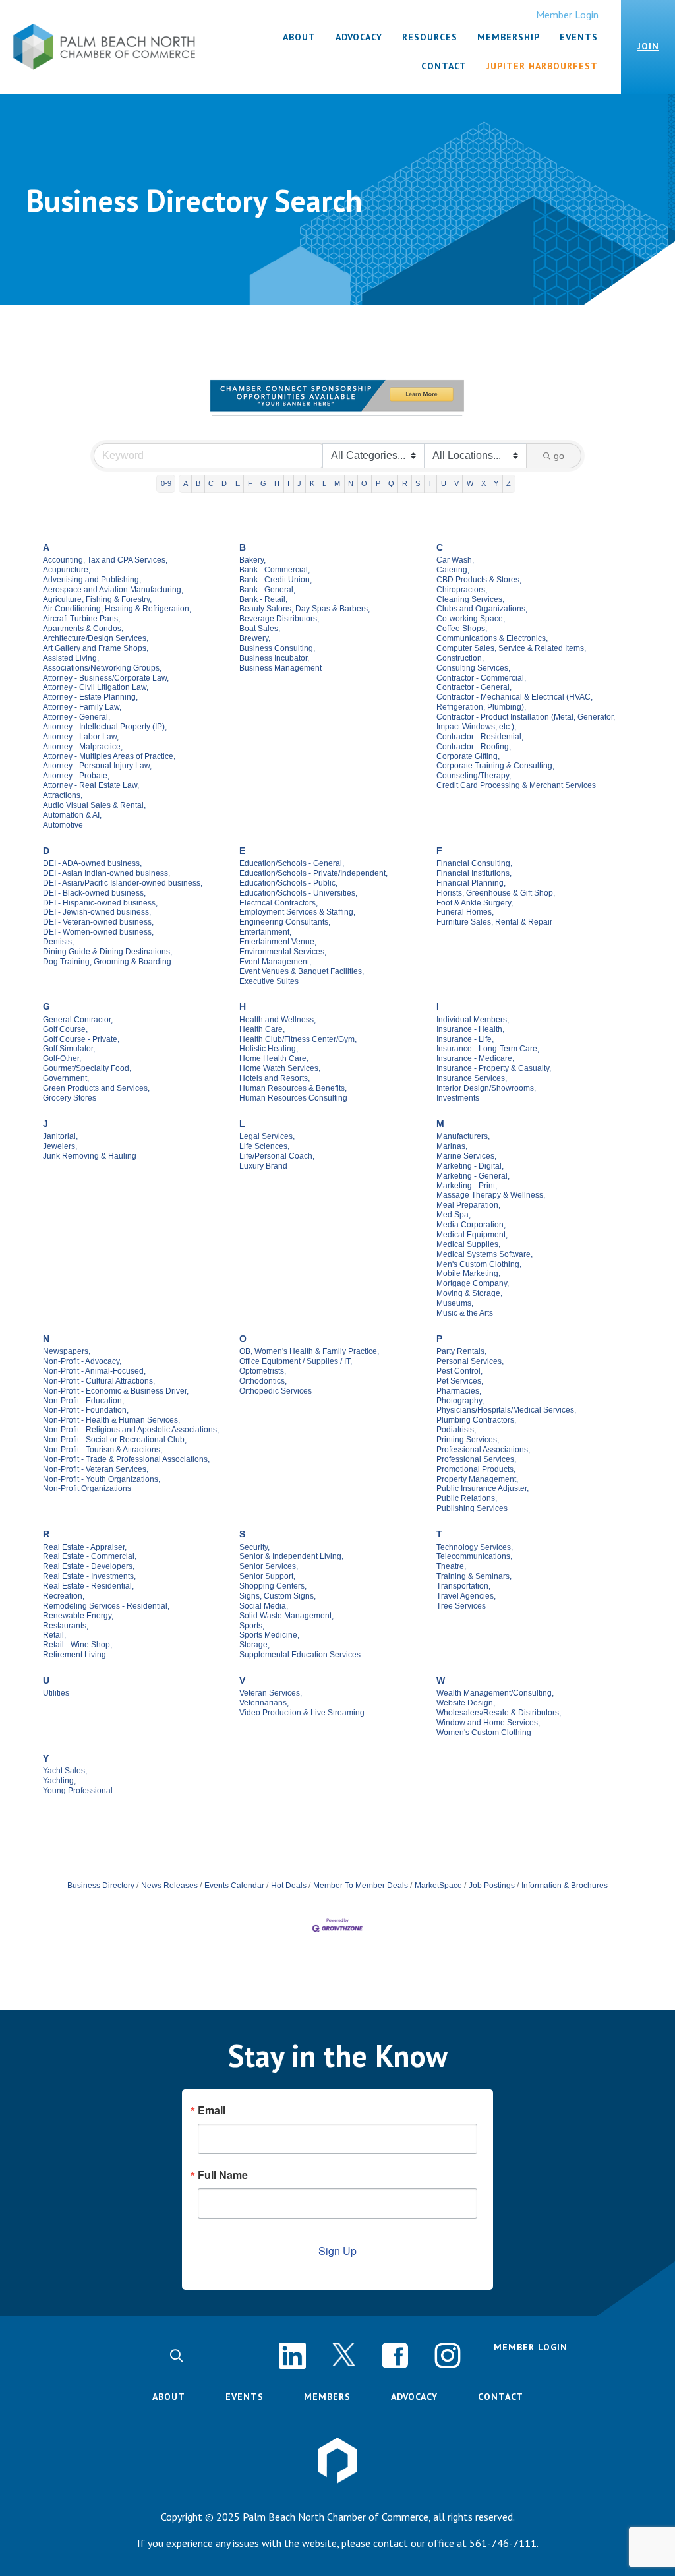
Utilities (56, 1693)
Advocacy (414, 2397)
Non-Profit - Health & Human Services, (111, 1420)
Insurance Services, (472, 1078)
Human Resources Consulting (293, 1098)
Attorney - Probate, (76, 776)
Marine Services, (466, 1156)
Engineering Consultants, (285, 922)
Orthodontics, (263, 1381)
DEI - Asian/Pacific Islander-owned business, (123, 883)
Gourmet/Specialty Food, (87, 1068)
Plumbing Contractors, (476, 1420)
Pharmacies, (459, 1391)
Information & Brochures (565, 1886)
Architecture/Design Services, (96, 638)
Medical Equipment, (472, 1235)
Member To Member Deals (361, 1886)
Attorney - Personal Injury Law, (97, 766)
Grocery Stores (70, 1098)
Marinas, (452, 1146)
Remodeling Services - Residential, (106, 1606)
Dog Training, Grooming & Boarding (107, 962)
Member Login (567, 15)
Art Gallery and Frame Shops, (96, 648)
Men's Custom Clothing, (479, 1264)
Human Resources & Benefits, (293, 1088)
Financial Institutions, (474, 873)
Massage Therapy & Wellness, (491, 1195)
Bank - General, (267, 590)
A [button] (186, 483)
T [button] (430, 483)
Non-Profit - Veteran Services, (96, 1469)
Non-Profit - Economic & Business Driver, (116, 1391)
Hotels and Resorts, (275, 1078)
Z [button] (509, 483)
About (169, 2397)
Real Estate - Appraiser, (85, 1547)
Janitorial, (60, 1136)
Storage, (254, 1645)
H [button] (277, 483)
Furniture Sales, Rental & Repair (494, 922)
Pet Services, (460, 1381)
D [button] (224, 483)
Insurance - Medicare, (475, 1058)
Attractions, (63, 795)
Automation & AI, (72, 815)
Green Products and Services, (96, 1088)
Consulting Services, (473, 668)
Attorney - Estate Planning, (90, 697)
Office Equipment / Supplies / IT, (296, 1361)
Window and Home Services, (488, 1723)
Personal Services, (470, 1361)
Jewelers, (60, 1146)
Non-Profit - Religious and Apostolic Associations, (131, 1430)
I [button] (288, 483)
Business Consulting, (277, 648)
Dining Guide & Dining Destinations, (107, 952)
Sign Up (337, 2251)
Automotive (63, 825)
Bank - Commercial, (275, 570)
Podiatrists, (456, 1430)
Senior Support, (267, 1576)
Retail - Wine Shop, (77, 1645)
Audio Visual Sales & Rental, (94, 805)
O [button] (364, 483)
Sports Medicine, (269, 1635)
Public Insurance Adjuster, (483, 1488)
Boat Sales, (260, 629)
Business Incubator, (274, 658)
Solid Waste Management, (286, 1616)
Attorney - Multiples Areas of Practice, (109, 756)
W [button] (470, 483)
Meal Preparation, (468, 1205)
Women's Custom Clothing (484, 1733)
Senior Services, (269, 1566)
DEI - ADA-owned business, (92, 863)
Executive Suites (269, 981)
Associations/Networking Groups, (102, 668)
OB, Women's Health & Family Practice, (309, 1351)
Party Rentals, (461, 1351)
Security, (254, 1547)
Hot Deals (289, 1886)
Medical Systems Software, (484, 1254)
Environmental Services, (283, 952)
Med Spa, (454, 1215)
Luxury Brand (263, 1166)
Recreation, (64, 1596)
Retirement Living (74, 1655)
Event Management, (275, 962)
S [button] (418, 483)
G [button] (263, 483)
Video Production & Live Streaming (302, 1713)
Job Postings (492, 1886)
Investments (458, 1098)
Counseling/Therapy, (474, 776)
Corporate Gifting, (468, 756)
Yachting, (59, 1781)
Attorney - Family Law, (82, 707)
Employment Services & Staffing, (297, 912)
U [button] (444, 483)
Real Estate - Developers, (89, 1566)
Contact (501, 2397)
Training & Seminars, (474, 1576)
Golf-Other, (62, 1058)
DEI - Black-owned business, (94, 893)
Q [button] (391, 483)
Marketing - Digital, (470, 1166)
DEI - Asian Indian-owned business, (106, 873)
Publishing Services (472, 1508)
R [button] (405, 483)
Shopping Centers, (273, 1586)
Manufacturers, (463, 1136)
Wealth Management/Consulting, (495, 1693)
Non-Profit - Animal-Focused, (94, 1371)
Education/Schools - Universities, (298, 893)
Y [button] (496, 483)
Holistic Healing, (269, 1049)
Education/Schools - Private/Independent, (313, 873)
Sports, (252, 1626)
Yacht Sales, (65, 1771)
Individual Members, (473, 1020)
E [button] (238, 483)
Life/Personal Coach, (277, 1156)
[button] (176, 2356)
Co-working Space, (471, 619)
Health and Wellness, (278, 1020)
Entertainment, (265, 932)
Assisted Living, (71, 658)
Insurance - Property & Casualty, (494, 1068)
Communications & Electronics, (492, 638)
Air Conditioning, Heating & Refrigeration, (117, 609)
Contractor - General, (474, 687)
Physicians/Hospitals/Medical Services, (506, 1410)
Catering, (453, 570)
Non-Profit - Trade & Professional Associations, (126, 1459)
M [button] (337, 483)
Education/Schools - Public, (288, 883)
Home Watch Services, (280, 1068)
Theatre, (451, 1566)
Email (212, 2110)
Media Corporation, (471, 1225)
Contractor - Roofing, (474, 747)
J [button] (299, 483)
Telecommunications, (474, 1556)
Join (648, 46)
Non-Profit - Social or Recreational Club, (115, 1440)
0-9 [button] (166, 483)
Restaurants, (66, 1626)
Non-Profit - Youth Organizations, (102, 1479)
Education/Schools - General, (292, 863)
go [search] (559, 456)
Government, (66, 1078)
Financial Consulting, (474, 863)
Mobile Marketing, (468, 1273)
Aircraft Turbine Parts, (81, 619)
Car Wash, (455, 560)
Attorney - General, (76, 717)
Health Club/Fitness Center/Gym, (298, 1039)
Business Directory (101, 1886)
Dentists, (58, 942)
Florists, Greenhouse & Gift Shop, (496, 893)
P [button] (378, 483)
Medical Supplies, (468, 1244)
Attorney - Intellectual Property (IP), (105, 727)
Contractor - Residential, (480, 737)
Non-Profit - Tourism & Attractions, (103, 1450)
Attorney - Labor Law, (81, 737)
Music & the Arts (465, 1313)
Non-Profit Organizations (87, 1488)
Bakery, (252, 560)
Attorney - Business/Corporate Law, (106, 678)
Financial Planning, (471, 883)
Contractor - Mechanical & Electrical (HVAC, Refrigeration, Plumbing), (514, 702)
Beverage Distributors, (279, 619)
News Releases (169, 1886)
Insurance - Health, (470, 1029)
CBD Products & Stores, (479, 580)
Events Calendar (234, 1886)
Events (245, 2397)
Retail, (54, 1635)
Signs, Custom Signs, (278, 1596)
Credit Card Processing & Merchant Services (516, 785)
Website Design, (466, 1703)
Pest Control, (459, 1371)
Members (327, 2397)
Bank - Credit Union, (276, 580)
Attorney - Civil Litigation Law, (96, 687)
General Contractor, (78, 1020)
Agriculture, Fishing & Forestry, (97, 599)
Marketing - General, (473, 1176)
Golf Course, (65, 1029)
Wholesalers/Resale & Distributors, (499, 1713)
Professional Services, (476, 1459)
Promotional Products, (476, 1469)
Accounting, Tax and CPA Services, (105, 560)
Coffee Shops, (462, 629)
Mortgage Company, (473, 1283)
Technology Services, (475, 1547)
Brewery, (255, 638)
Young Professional (78, 1791)
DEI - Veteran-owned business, (98, 922)
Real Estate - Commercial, (90, 1556)
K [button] (312, 483)
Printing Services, (468, 1440)
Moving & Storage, (469, 1293)
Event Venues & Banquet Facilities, (302, 971)
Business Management (280, 668)
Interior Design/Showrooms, (486, 1088)
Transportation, (463, 1586)
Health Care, (262, 1029)
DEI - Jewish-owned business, (97, 912)
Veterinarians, (264, 1703)
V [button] (456, 483)
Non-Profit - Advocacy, (82, 1361)
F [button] (250, 483)
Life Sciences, (264, 1146)
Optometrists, (263, 1371)
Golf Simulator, (69, 1049)
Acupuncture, (67, 570)
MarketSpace (438, 1886)
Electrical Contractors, (279, 903)
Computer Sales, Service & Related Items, (511, 648)
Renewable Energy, (78, 1616)
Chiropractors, (462, 590)
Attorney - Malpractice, (83, 747)
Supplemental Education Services (300, 1655)
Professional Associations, (483, 1450)
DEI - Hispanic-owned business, (100, 903)
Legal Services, (267, 1136)
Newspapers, (67, 1351)
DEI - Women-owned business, (98, 932)
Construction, (460, 658)
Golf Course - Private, (81, 1039)
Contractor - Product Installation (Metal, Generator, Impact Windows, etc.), (526, 722)
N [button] (351, 483)
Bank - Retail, (263, 599)
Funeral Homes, (465, 912)
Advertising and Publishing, (92, 580)
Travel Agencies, (466, 1596)
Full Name (223, 2175)
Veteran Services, (271, 1693)
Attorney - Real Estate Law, (91, 785)
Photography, (460, 1401)
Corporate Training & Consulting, (495, 766)
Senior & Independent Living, (291, 1556)
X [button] (484, 483)
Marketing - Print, (467, 1186)
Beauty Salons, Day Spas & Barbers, (305, 609)
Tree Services (461, 1606)
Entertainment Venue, (278, 942)
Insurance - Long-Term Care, (488, 1049)
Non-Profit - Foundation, (86, 1410)
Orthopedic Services (276, 1391)
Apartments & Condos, (83, 629)
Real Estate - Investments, (89, 1576)
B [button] (198, 483)
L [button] (324, 483)
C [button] (211, 483)
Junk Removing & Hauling (90, 1156)
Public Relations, (467, 1498)
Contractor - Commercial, (481, 678)
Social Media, (264, 1606)
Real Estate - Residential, (88, 1586)
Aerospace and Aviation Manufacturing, (113, 590)
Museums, (455, 1303)
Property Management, (477, 1479)
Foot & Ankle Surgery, (475, 903)
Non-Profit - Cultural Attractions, (99, 1381)
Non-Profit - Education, (83, 1401)
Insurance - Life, (465, 1039)
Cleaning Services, (470, 599)
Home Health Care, (274, 1058)
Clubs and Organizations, (482, 609)
